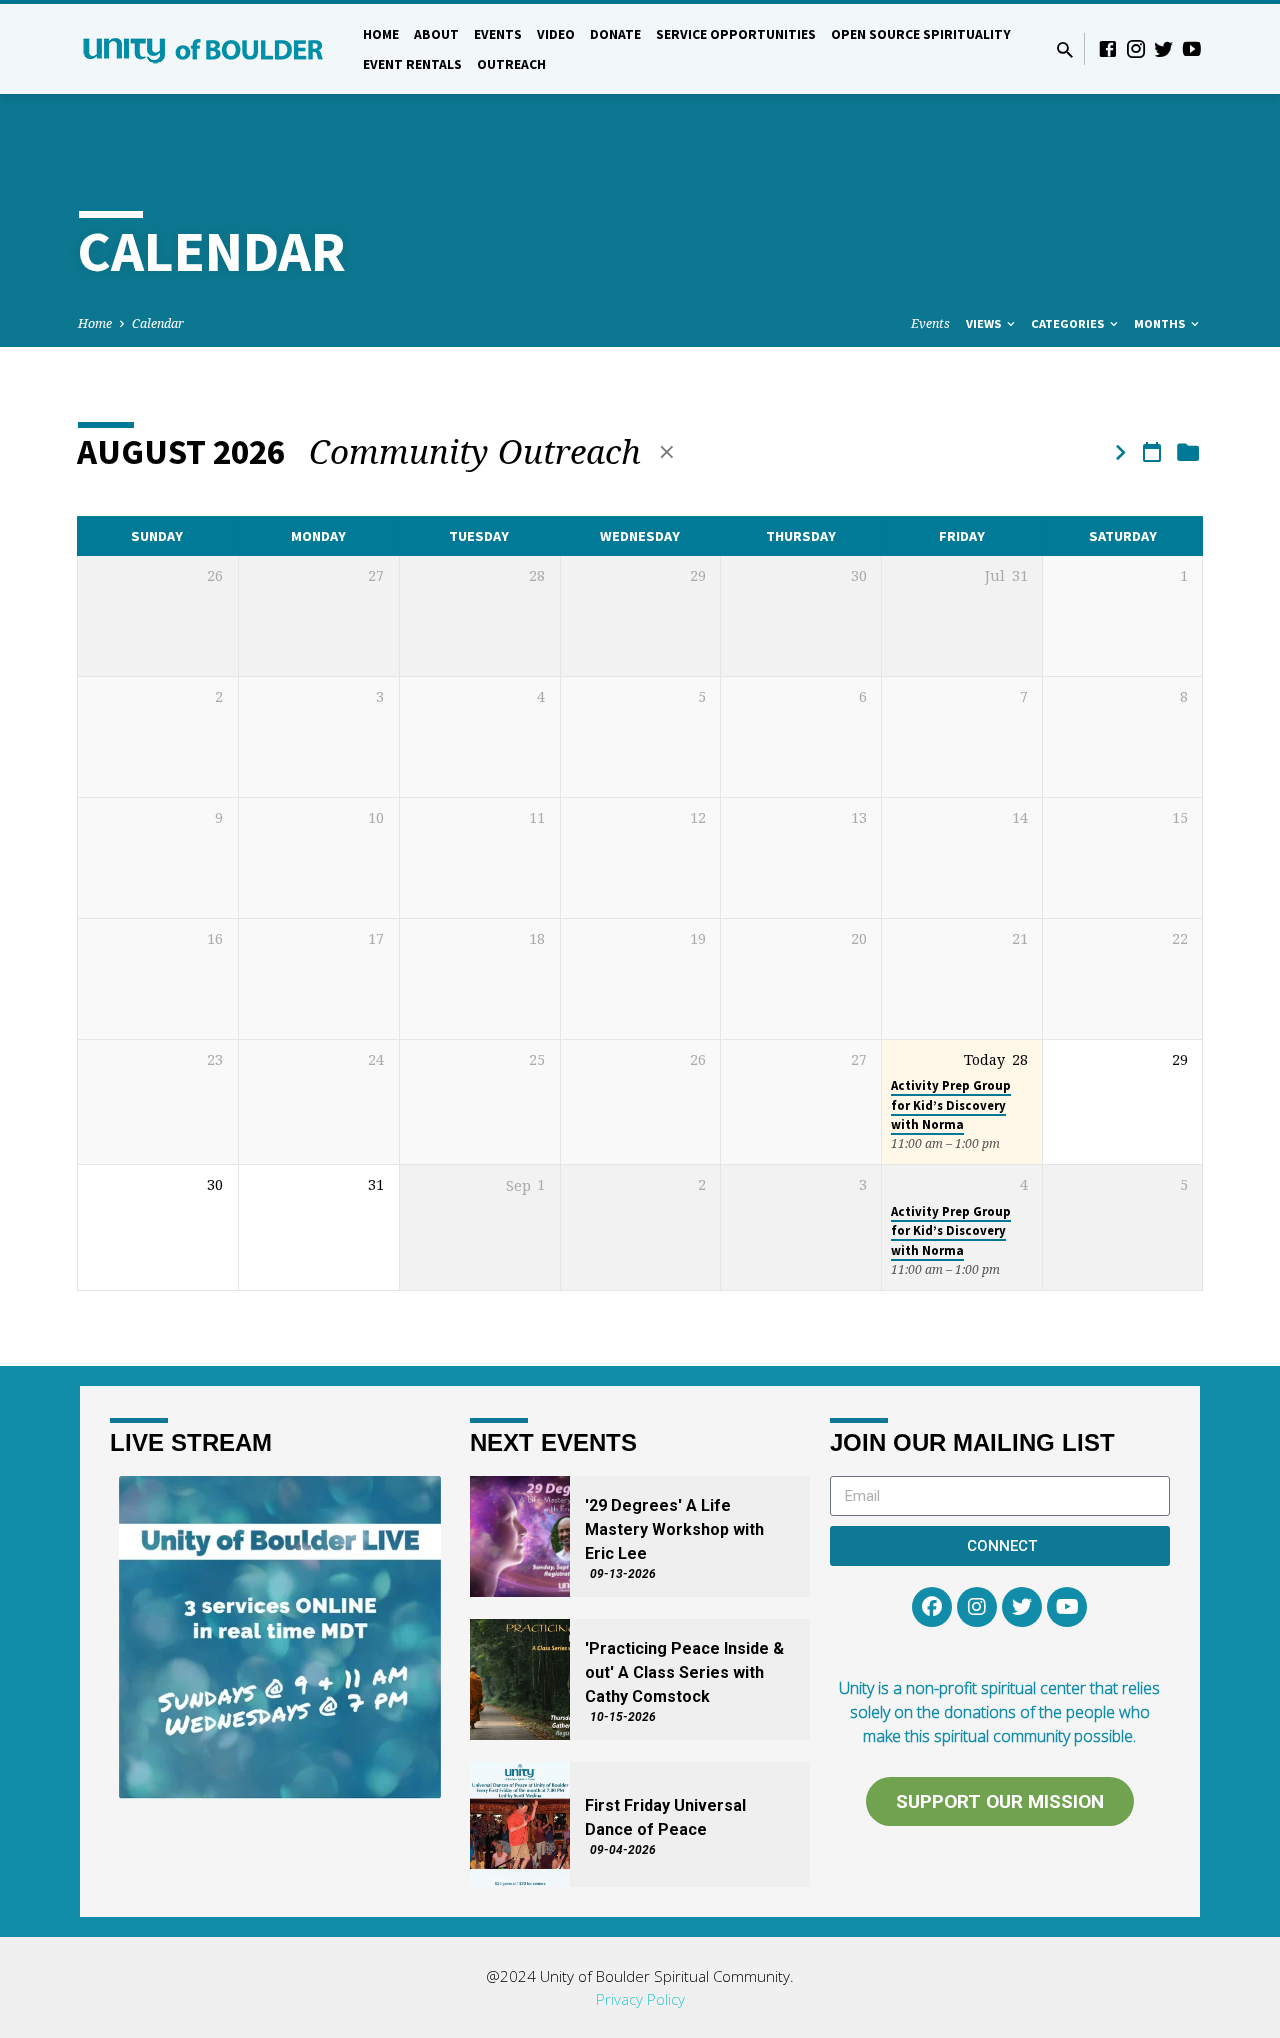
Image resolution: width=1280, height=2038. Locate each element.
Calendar (158, 323)
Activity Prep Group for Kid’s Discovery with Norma (951, 1105)
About (436, 34)
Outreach (511, 64)
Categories (1069, 323)
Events (498, 34)
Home (381, 34)
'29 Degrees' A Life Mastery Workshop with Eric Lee (674, 1529)
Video (556, 34)
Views (985, 323)
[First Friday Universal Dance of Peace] (520, 1824)
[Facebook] (1108, 48)
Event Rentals (412, 64)
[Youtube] (1067, 1607)
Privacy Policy (640, 1999)
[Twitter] (1164, 48)
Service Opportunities (736, 34)
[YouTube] (1192, 48)
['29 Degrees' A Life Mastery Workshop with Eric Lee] (520, 1536)
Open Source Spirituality (921, 34)
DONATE (615, 34)
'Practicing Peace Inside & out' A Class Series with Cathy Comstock (684, 1672)
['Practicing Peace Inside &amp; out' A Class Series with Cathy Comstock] (520, 1679)
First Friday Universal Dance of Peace (665, 1817)
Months (1161, 323)
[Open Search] (1065, 49)
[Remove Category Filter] (667, 451)
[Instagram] (1136, 48)
